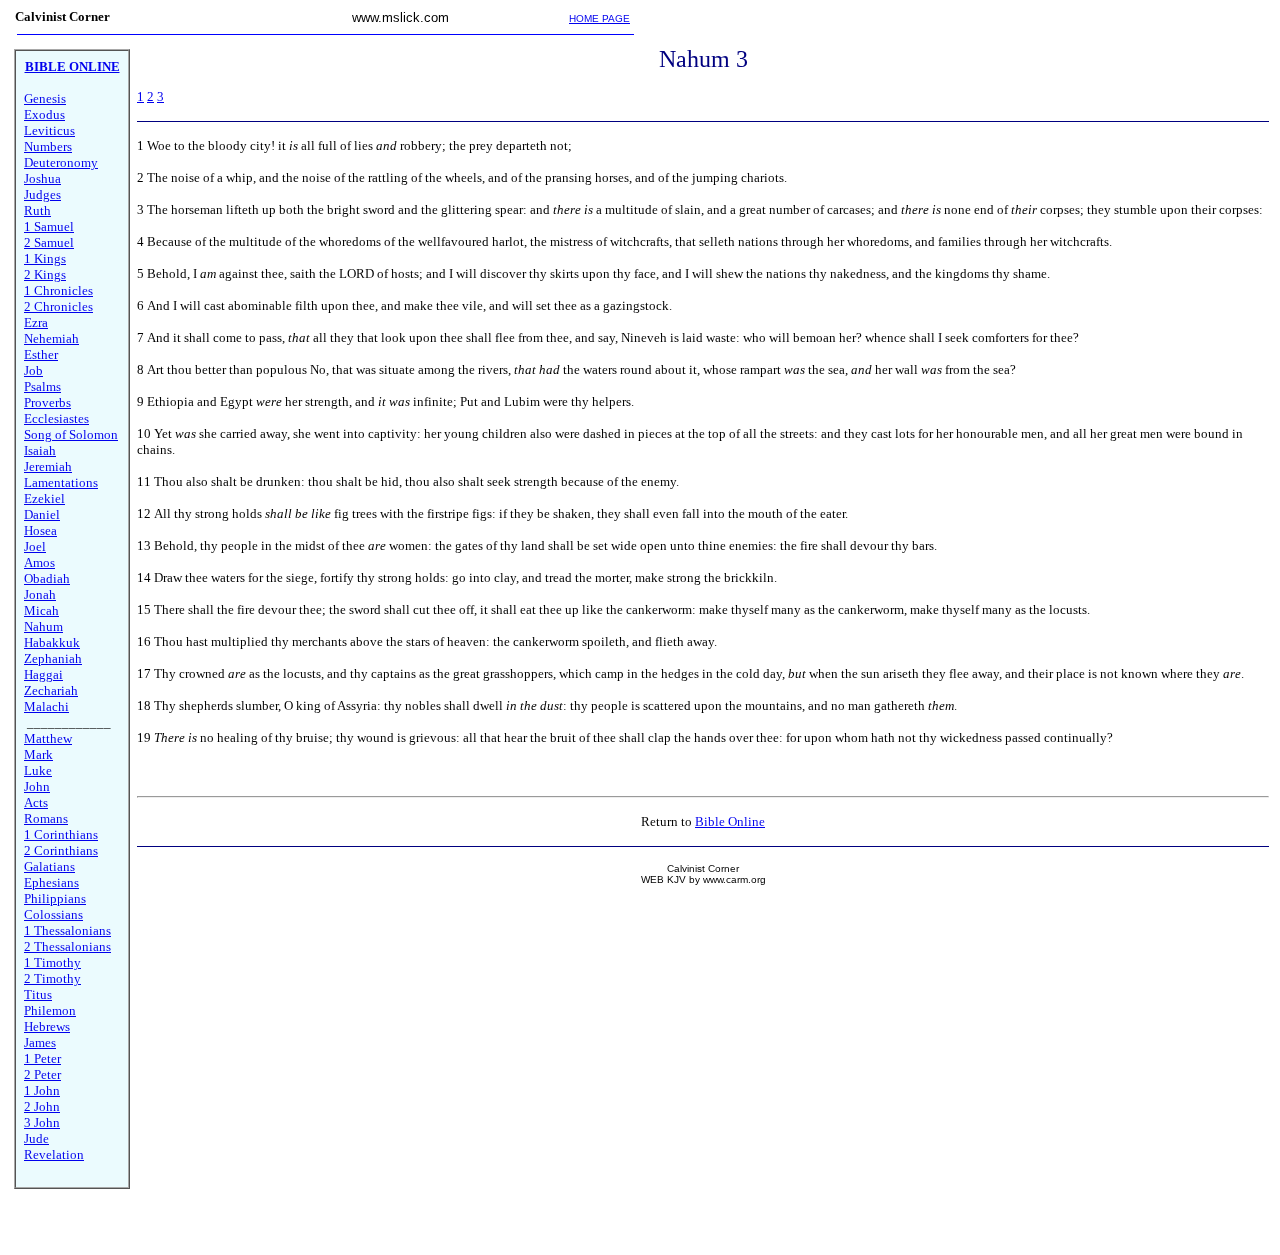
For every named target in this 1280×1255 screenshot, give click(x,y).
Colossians (53, 914)
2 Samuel (49, 242)
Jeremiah (48, 466)
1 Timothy (52, 962)
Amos (39, 562)
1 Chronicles (58, 290)
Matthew (48, 738)
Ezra (36, 322)
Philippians (55, 898)
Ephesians (51, 882)
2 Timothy (52, 978)
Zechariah (51, 690)
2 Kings (45, 274)
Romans (46, 818)
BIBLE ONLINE (72, 66)
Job (33, 370)
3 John (42, 1122)
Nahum (43, 626)
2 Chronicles (58, 306)
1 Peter (42, 1058)
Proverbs (47, 402)
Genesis (45, 98)
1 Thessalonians (67, 930)
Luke (38, 770)
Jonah (40, 594)
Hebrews (47, 1026)
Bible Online (730, 821)
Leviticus (49, 130)
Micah (41, 610)
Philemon (50, 1010)
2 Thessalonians (67, 946)
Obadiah (47, 578)
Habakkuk (52, 642)
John (37, 786)
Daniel (42, 514)
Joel (35, 546)
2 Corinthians (61, 850)
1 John (42, 1090)
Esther (41, 354)
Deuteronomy (61, 162)
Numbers (48, 146)
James (40, 1042)
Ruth (37, 210)
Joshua (42, 178)
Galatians (49, 866)
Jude (36, 1138)
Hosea (40, 530)
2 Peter (42, 1074)
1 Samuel (49, 226)
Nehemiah (51, 338)
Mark (38, 754)
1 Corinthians (61, 834)
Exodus (44, 114)
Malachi (46, 706)
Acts (36, 802)
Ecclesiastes (56, 418)
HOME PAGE (599, 18)
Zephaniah (53, 658)
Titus (38, 994)
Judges (42, 194)
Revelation (54, 1154)
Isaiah (40, 450)
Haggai (43, 674)
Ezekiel (44, 498)
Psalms (42, 386)
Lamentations (61, 482)
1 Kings (45, 258)
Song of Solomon (71, 434)
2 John (42, 1106)
